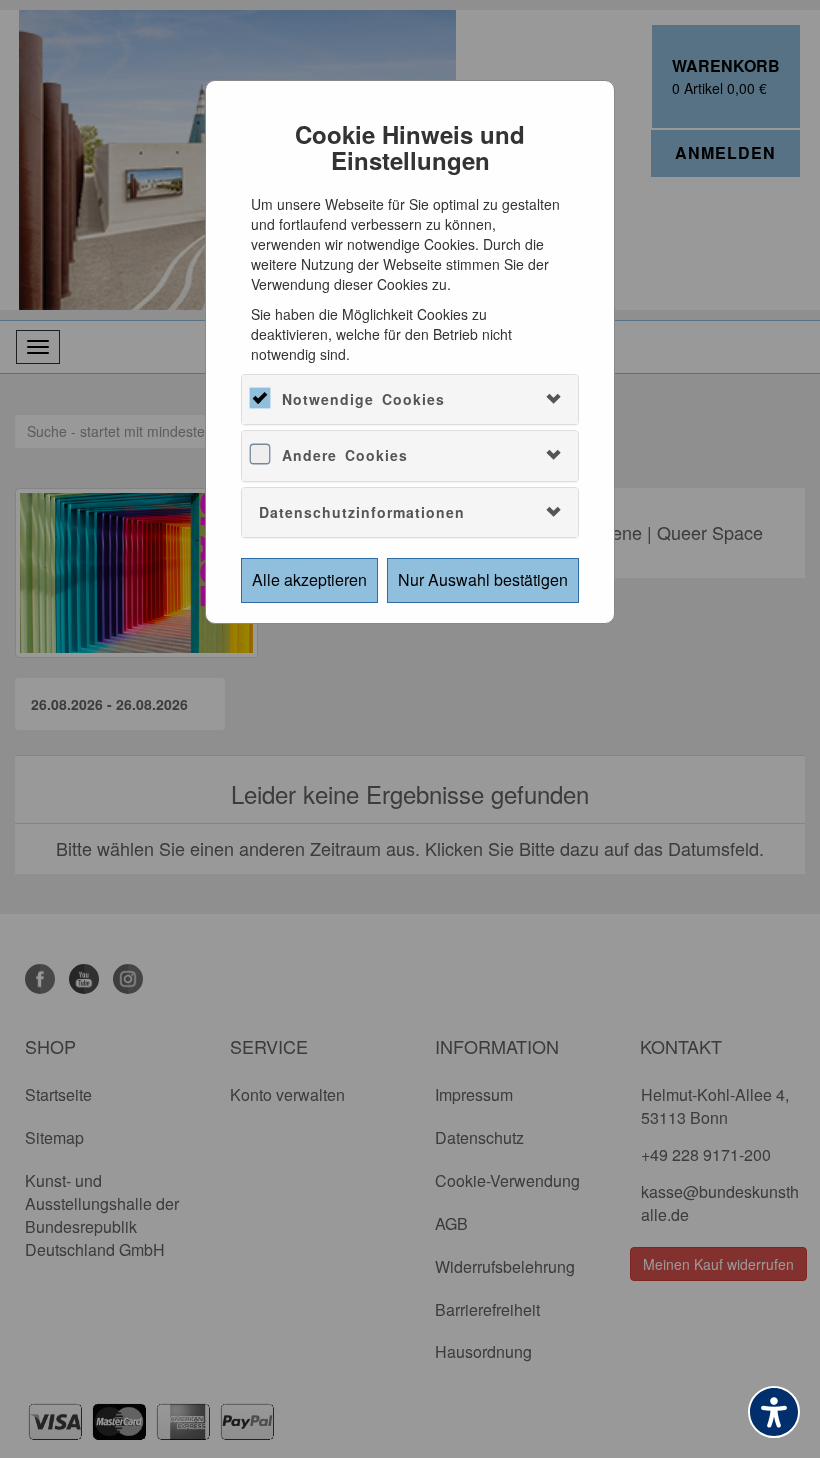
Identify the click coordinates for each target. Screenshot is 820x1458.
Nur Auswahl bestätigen (483, 579)
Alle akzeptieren (309, 579)
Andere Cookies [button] (345, 455)
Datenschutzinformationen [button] (362, 512)
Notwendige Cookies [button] (363, 399)
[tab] (410, 399)
